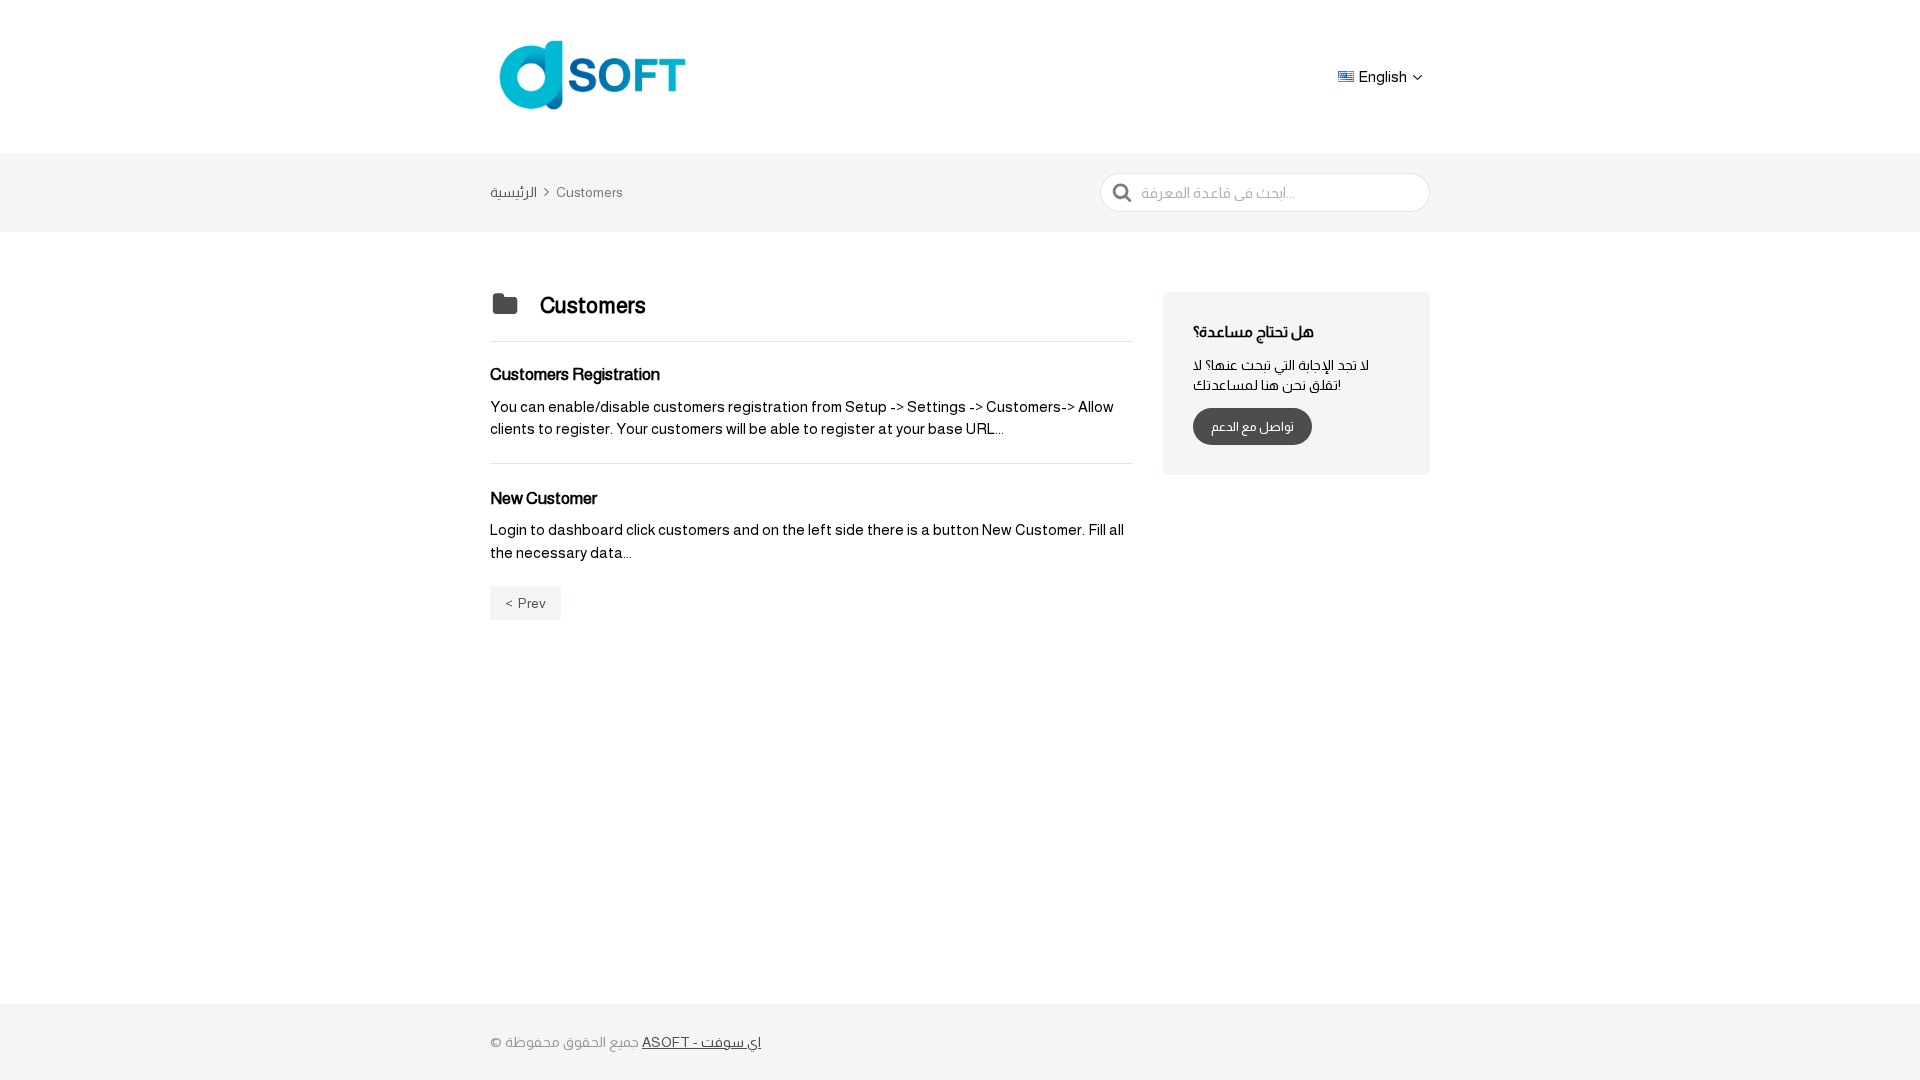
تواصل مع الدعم (1252, 426)
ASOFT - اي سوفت (701, 1042)
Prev (532, 603)
